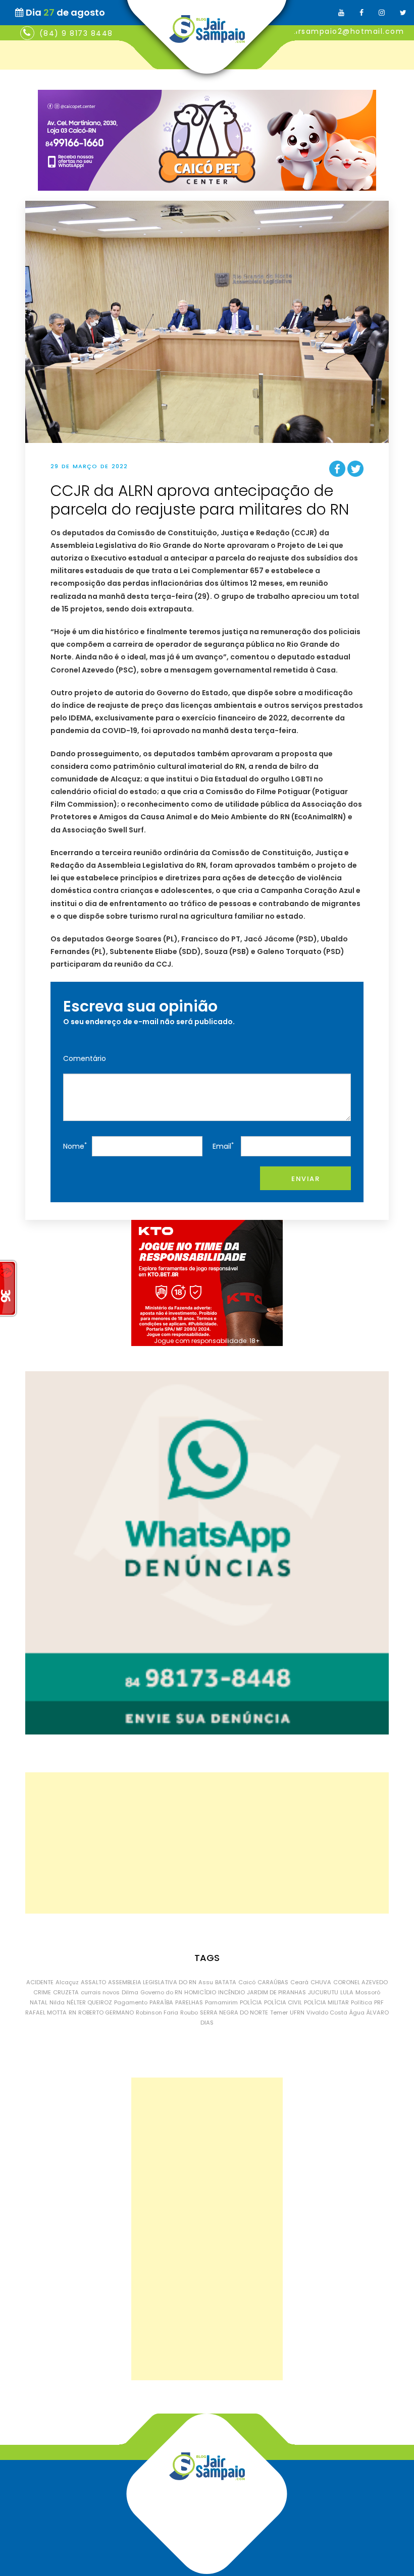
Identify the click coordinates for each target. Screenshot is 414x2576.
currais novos (100, 1992)
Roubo (189, 2012)
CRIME (42, 1992)
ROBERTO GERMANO (106, 2012)
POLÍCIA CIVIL (283, 2002)
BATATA (226, 1982)
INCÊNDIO (231, 1992)
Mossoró (368, 1992)
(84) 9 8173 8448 (76, 33)
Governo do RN (161, 1992)
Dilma (130, 1992)
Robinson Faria (157, 2012)
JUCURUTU (323, 1992)
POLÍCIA (251, 2002)
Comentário (85, 1058)
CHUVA (321, 1982)
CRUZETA (66, 1992)
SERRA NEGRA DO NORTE (234, 2012)
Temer (279, 2012)
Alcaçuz (67, 1982)
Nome (75, 1146)
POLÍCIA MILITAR (326, 2002)
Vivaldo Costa (327, 2012)
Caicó (247, 1982)
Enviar (305, 1179)
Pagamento (131, 2002)
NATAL (39, 2002)
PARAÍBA (161, 2002)
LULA (347, 1992)
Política (361, 2002)
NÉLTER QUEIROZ (89, 2002)
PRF (379, 2002)
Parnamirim (221, 2002)
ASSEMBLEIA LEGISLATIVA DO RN (152, 1982)
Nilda (57, 2002)
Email (223, 1146)
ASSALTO (93, 1982)
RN (72, 2012)
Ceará (299, 1982)
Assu (206, 1982)
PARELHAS (189, 2002)
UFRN (297, 2012)
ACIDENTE (40, 1982)
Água (357, 2012)
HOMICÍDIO (200, 1992)
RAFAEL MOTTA (46, 2012)
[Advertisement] (207, 1843)
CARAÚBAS (273, 1982)
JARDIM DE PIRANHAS (276, 1992)
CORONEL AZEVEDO (360, 1982)
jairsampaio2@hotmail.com (346, 31)
